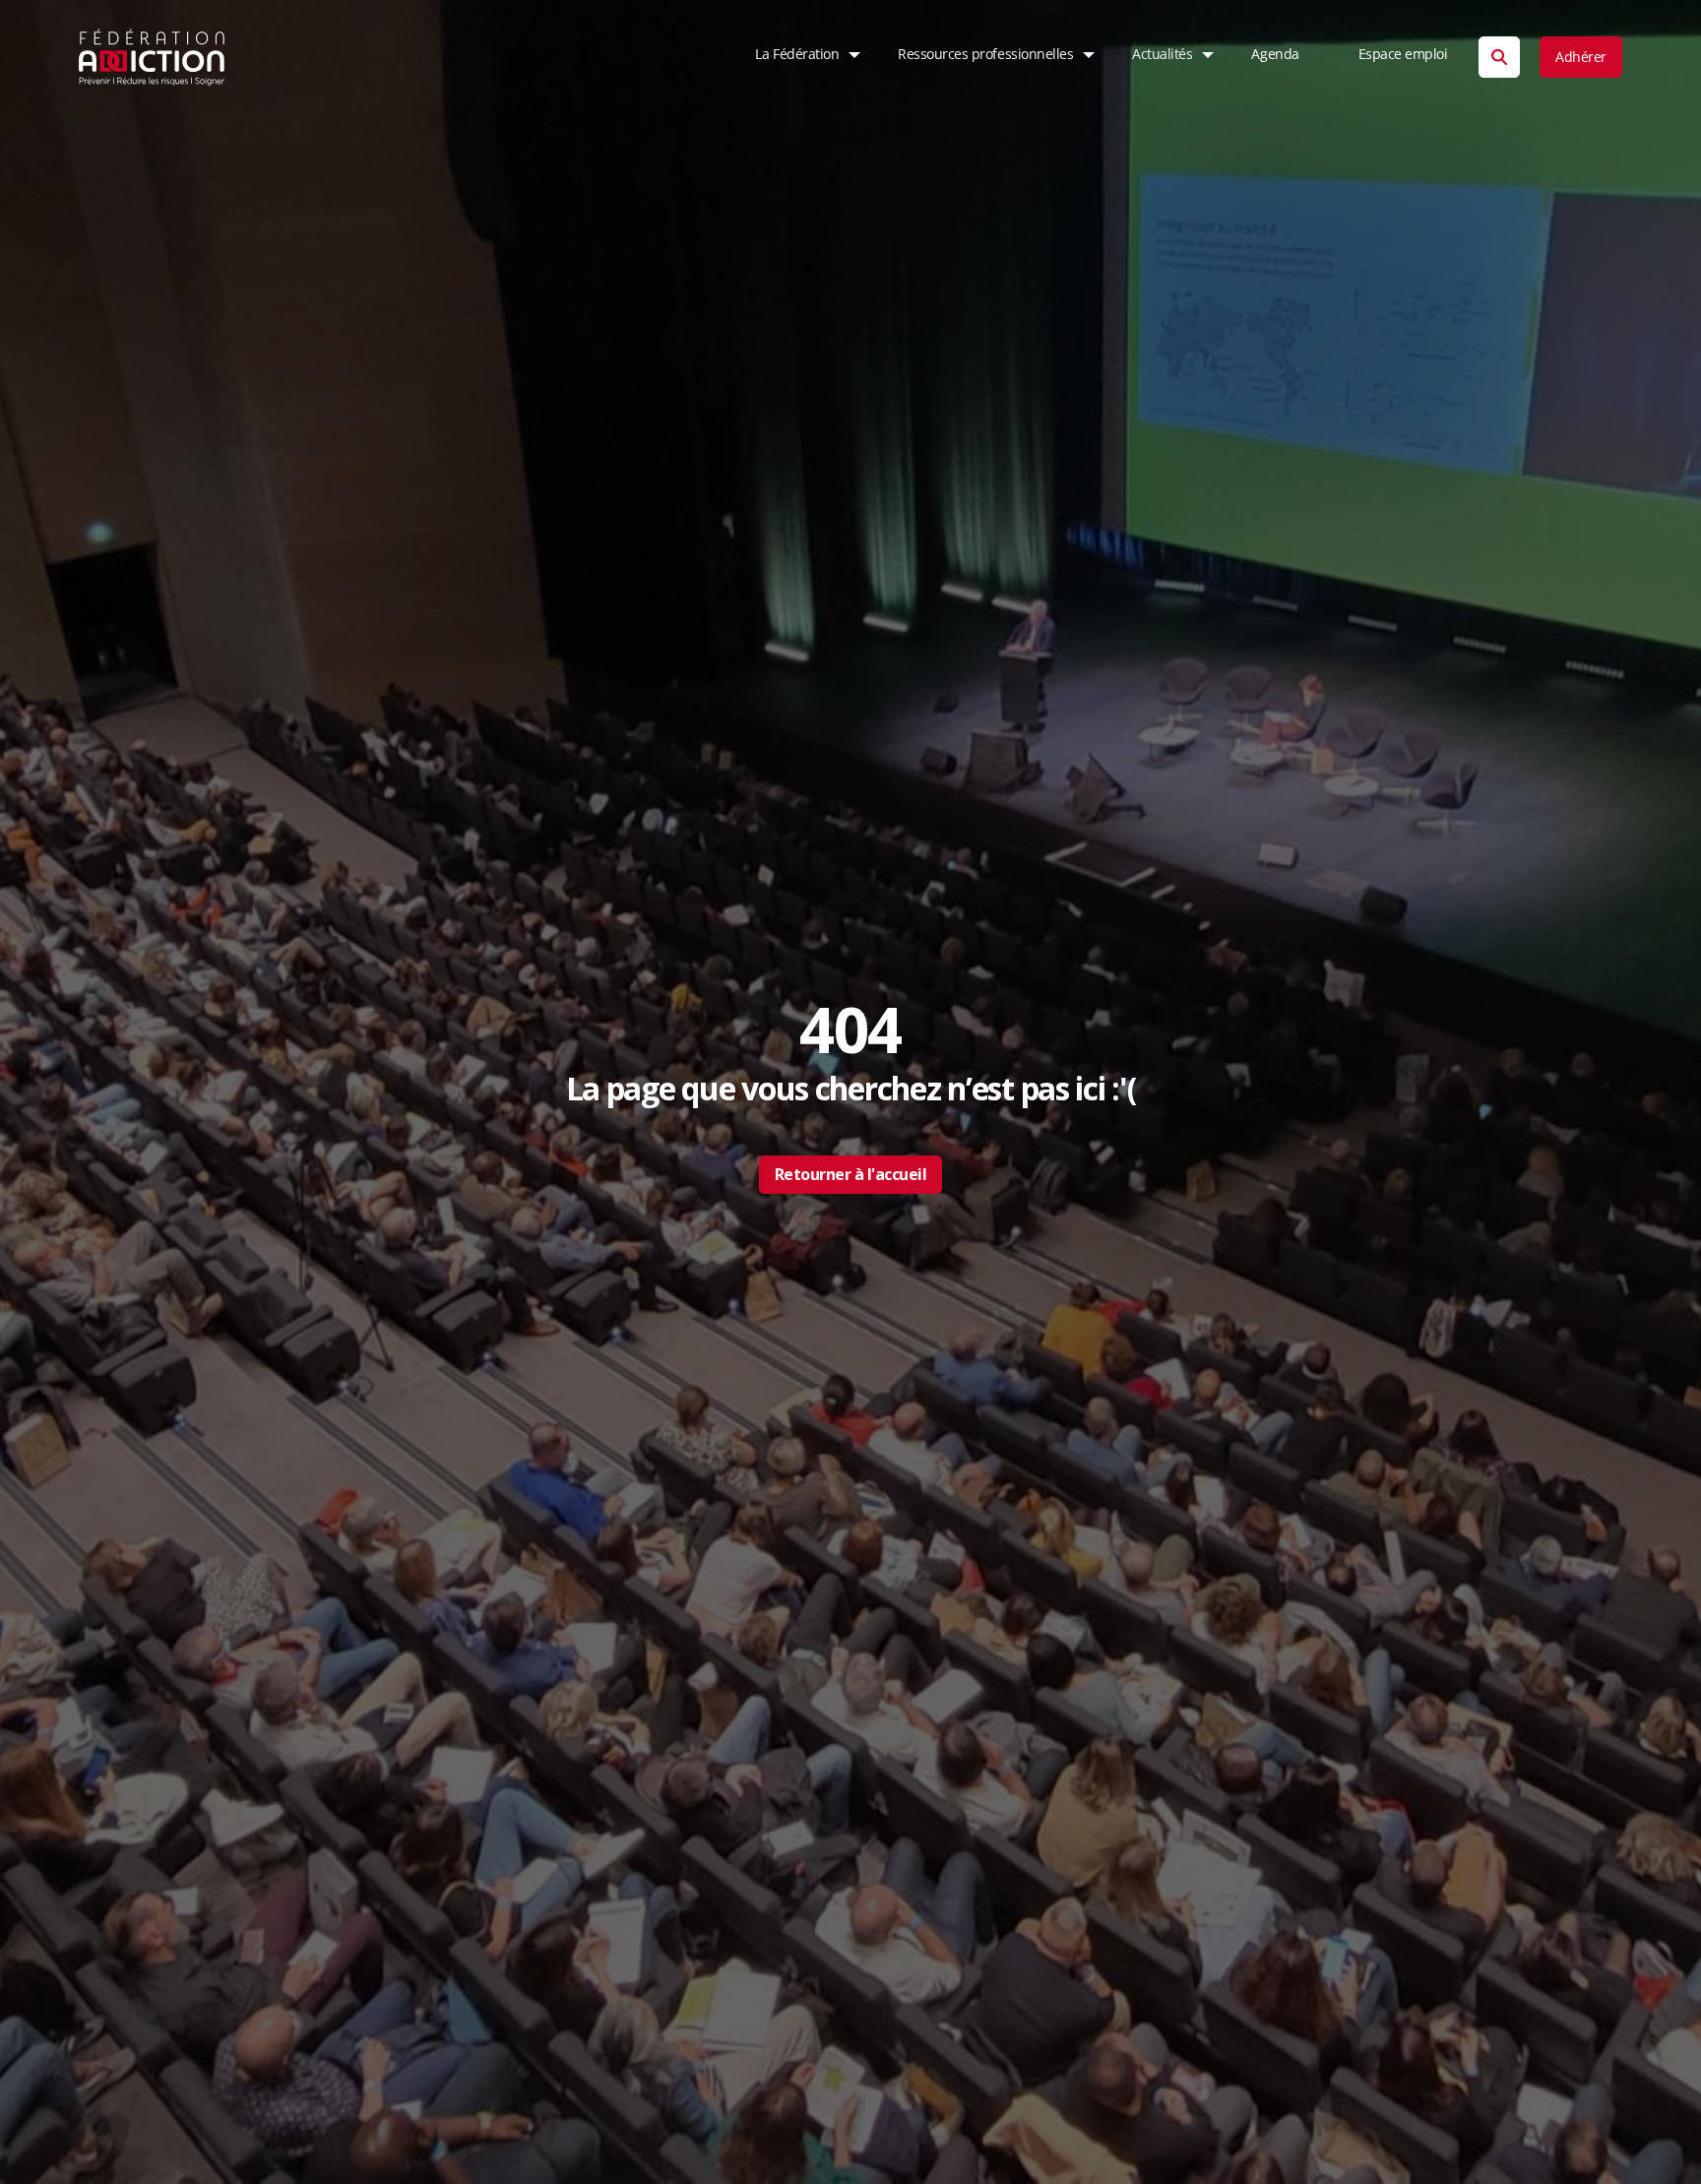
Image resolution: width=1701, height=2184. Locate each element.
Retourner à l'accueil (851, 1174)
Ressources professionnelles (985, 54)
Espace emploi (1403, 54)
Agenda (1275, 54)
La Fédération (797, 54)
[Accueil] (152, 57)
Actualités (1162, 54)
